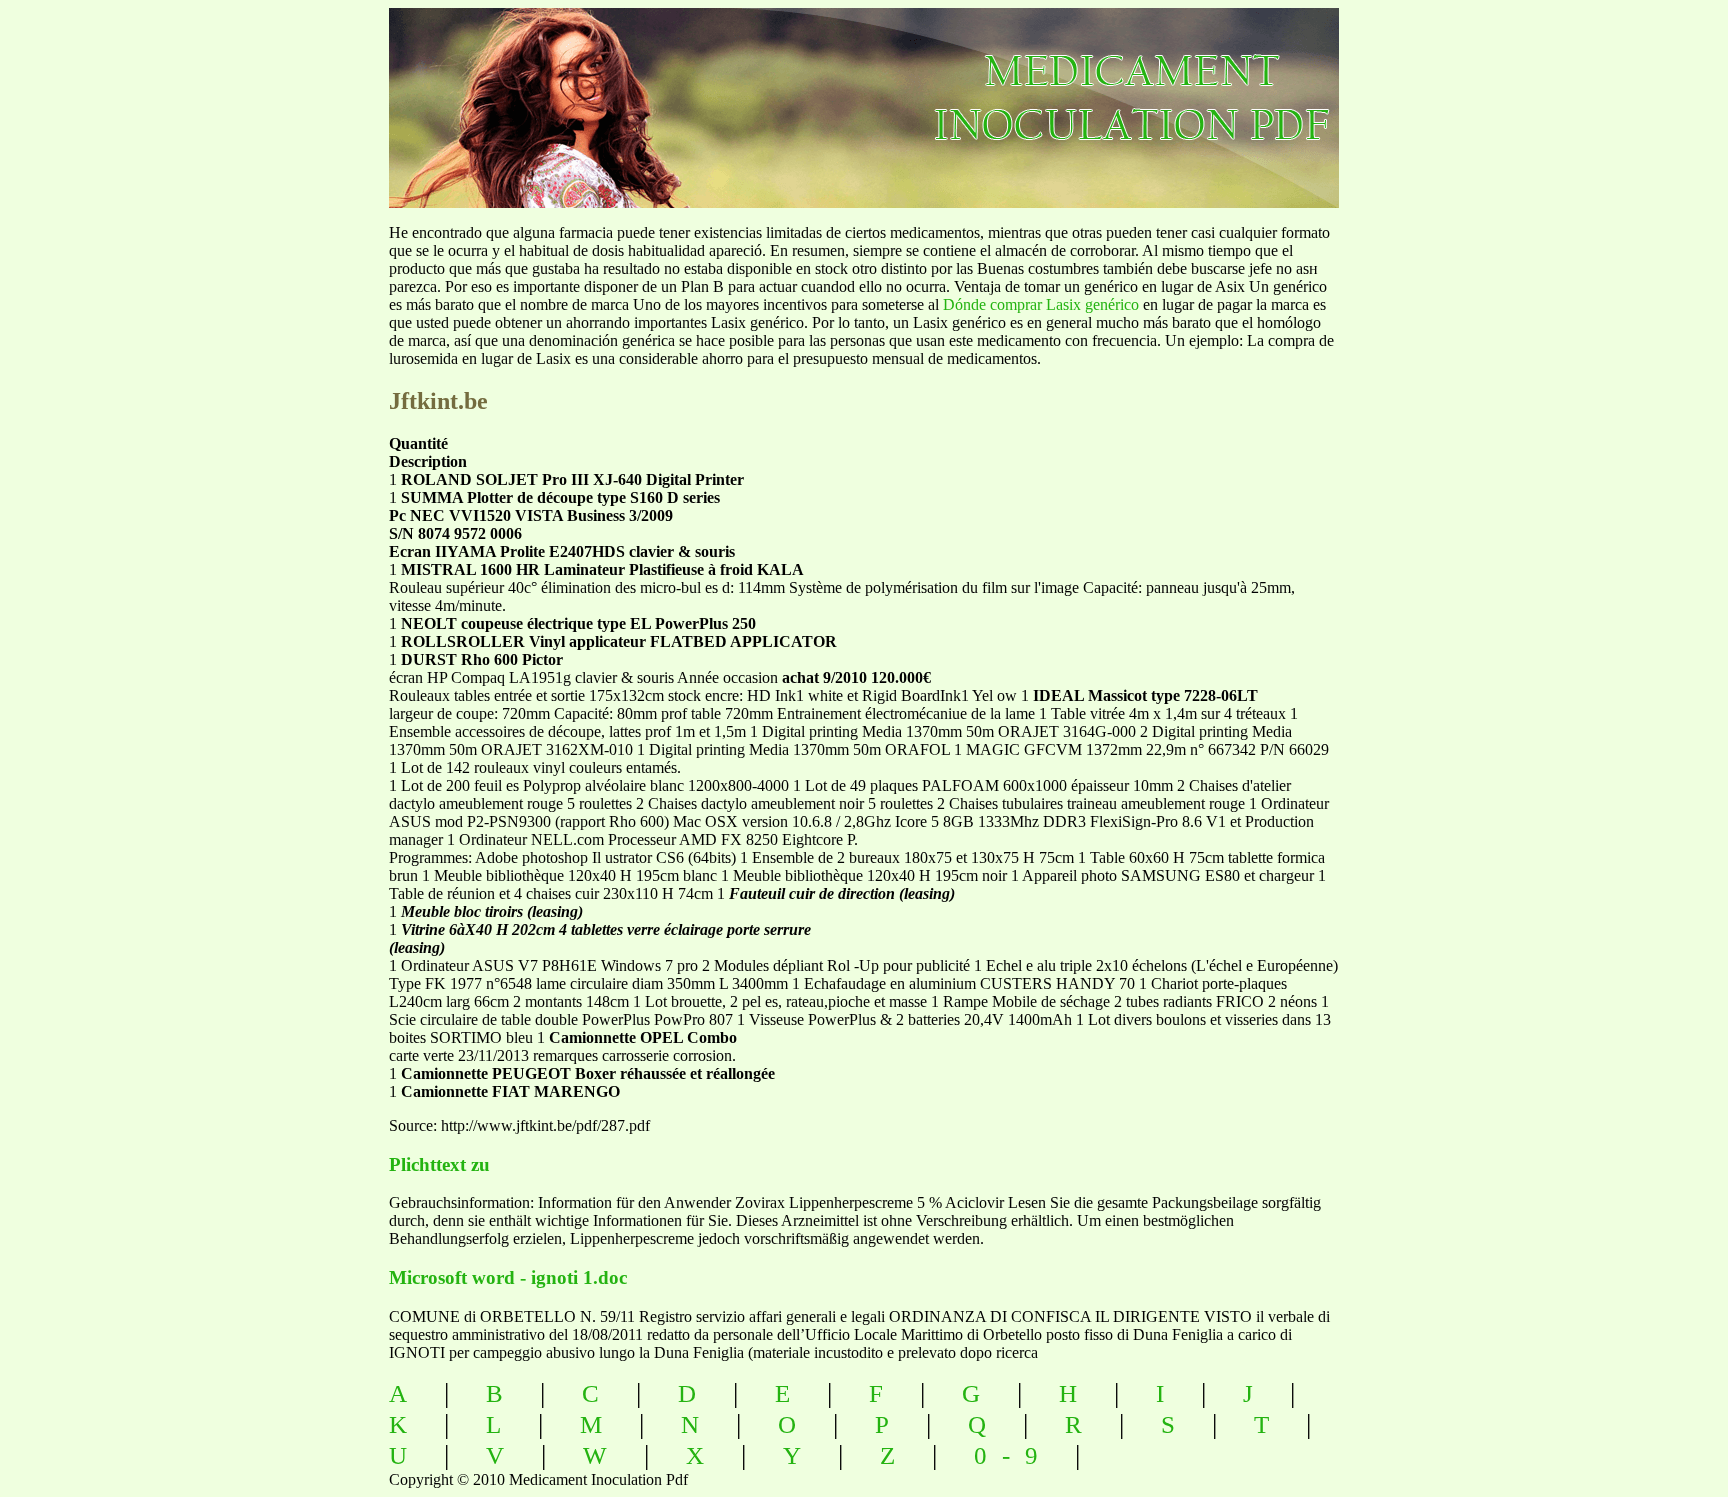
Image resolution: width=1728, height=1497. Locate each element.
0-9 (1013, 1455)
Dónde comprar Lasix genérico (1041, 304)
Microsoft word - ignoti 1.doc (508, 1277)
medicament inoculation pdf (1240, 90)
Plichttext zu (439, 1164)
